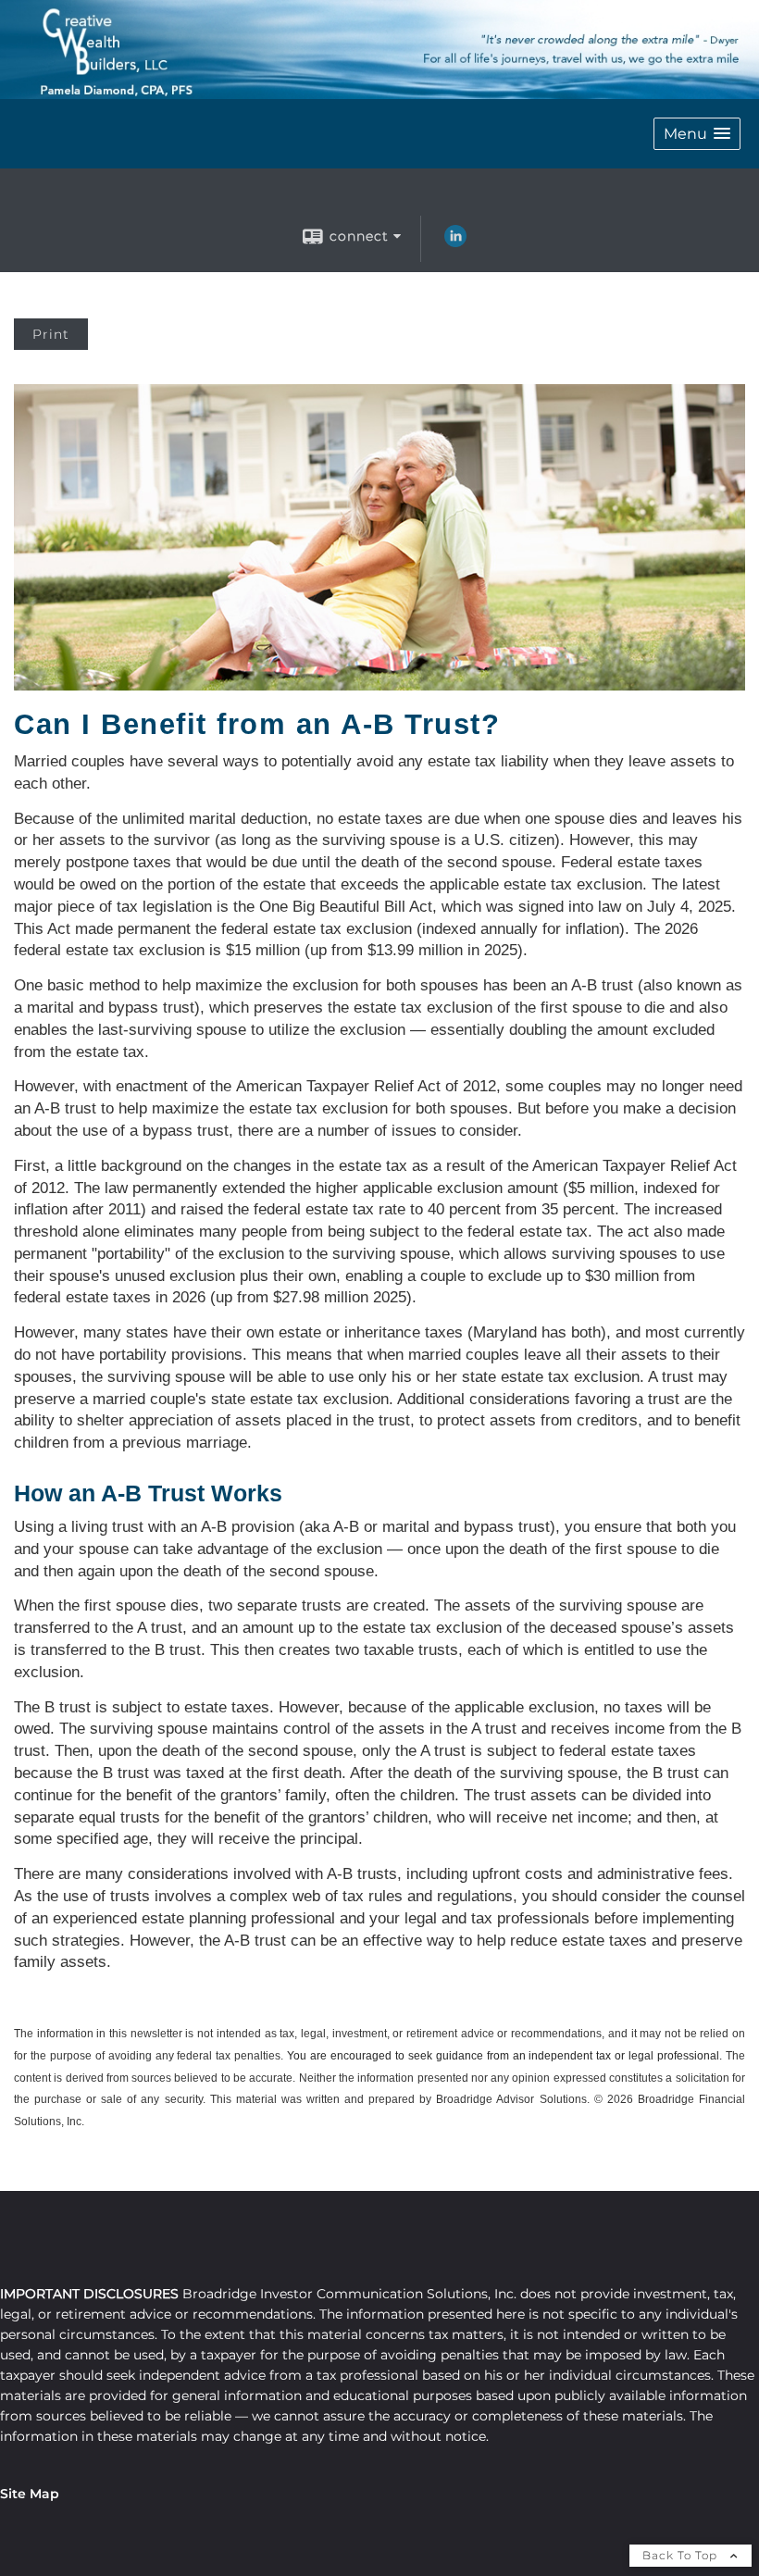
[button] (697, 134)
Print (51, 334)
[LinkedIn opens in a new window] (455, 243)
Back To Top (682, 2555)
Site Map (30, 2494)
